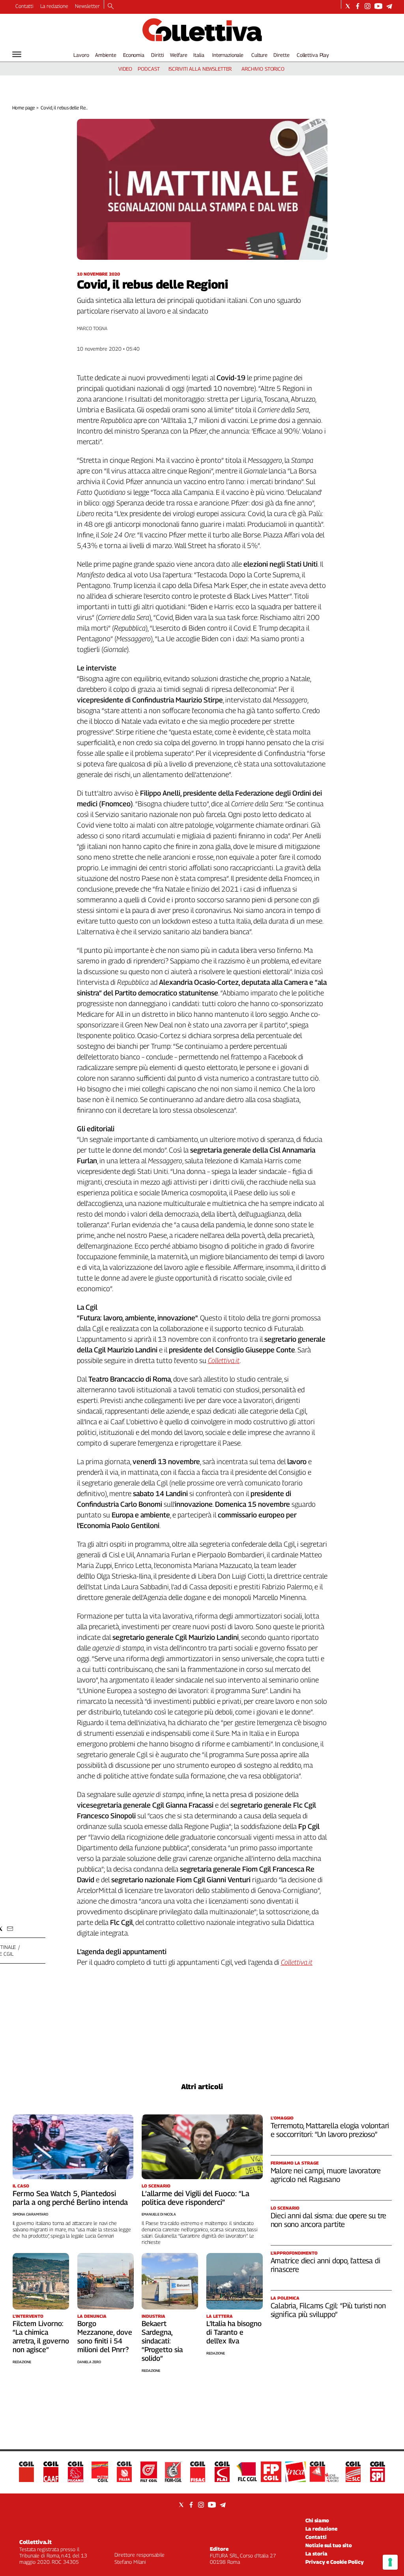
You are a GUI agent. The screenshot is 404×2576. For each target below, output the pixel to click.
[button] (10, 1929)
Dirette (281, 55)
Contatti (24, 6)
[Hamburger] (17, 54)
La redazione (54, 6)
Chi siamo (317, 2520)
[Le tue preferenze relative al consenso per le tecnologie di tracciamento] (390, 2562)
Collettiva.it (36, 2542)
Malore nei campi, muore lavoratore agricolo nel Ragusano (326, 2175)
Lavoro (81, 55)
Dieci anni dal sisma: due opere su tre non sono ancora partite (329, 2220)
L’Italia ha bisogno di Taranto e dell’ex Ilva (234, 2332)
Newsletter (87, 6)
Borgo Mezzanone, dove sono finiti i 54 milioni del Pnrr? (105, 2337)
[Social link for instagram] (368, 6)
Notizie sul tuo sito (329, 2545)
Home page (23, 108)
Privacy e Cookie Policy (335, 2562)
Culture (259, 55)
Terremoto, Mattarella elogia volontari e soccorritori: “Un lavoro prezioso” (330, 2130)
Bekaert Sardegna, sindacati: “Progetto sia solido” (162, 2341)
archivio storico (263, 69)
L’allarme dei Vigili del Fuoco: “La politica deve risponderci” (195, 2198)
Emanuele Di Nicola (159, 2214)
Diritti (157, 55)
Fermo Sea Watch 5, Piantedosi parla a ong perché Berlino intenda (70, 2198)
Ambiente (106, 55)
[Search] (111, 7)
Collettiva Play (313, 55)
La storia (316, 2553)
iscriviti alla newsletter (200, 69)
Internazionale (228, 55)
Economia (134, 55)
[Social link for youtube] (378, 6)
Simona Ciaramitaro (30, 2214)
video (125, 69)
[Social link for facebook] (358, 6)
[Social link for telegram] (389, 6)
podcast (149, 69)
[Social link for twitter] (348, 6)
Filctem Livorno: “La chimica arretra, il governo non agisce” (41, 2337)
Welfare (179, 55)
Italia (199, 55)
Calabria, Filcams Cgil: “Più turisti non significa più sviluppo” (328, 2310)
